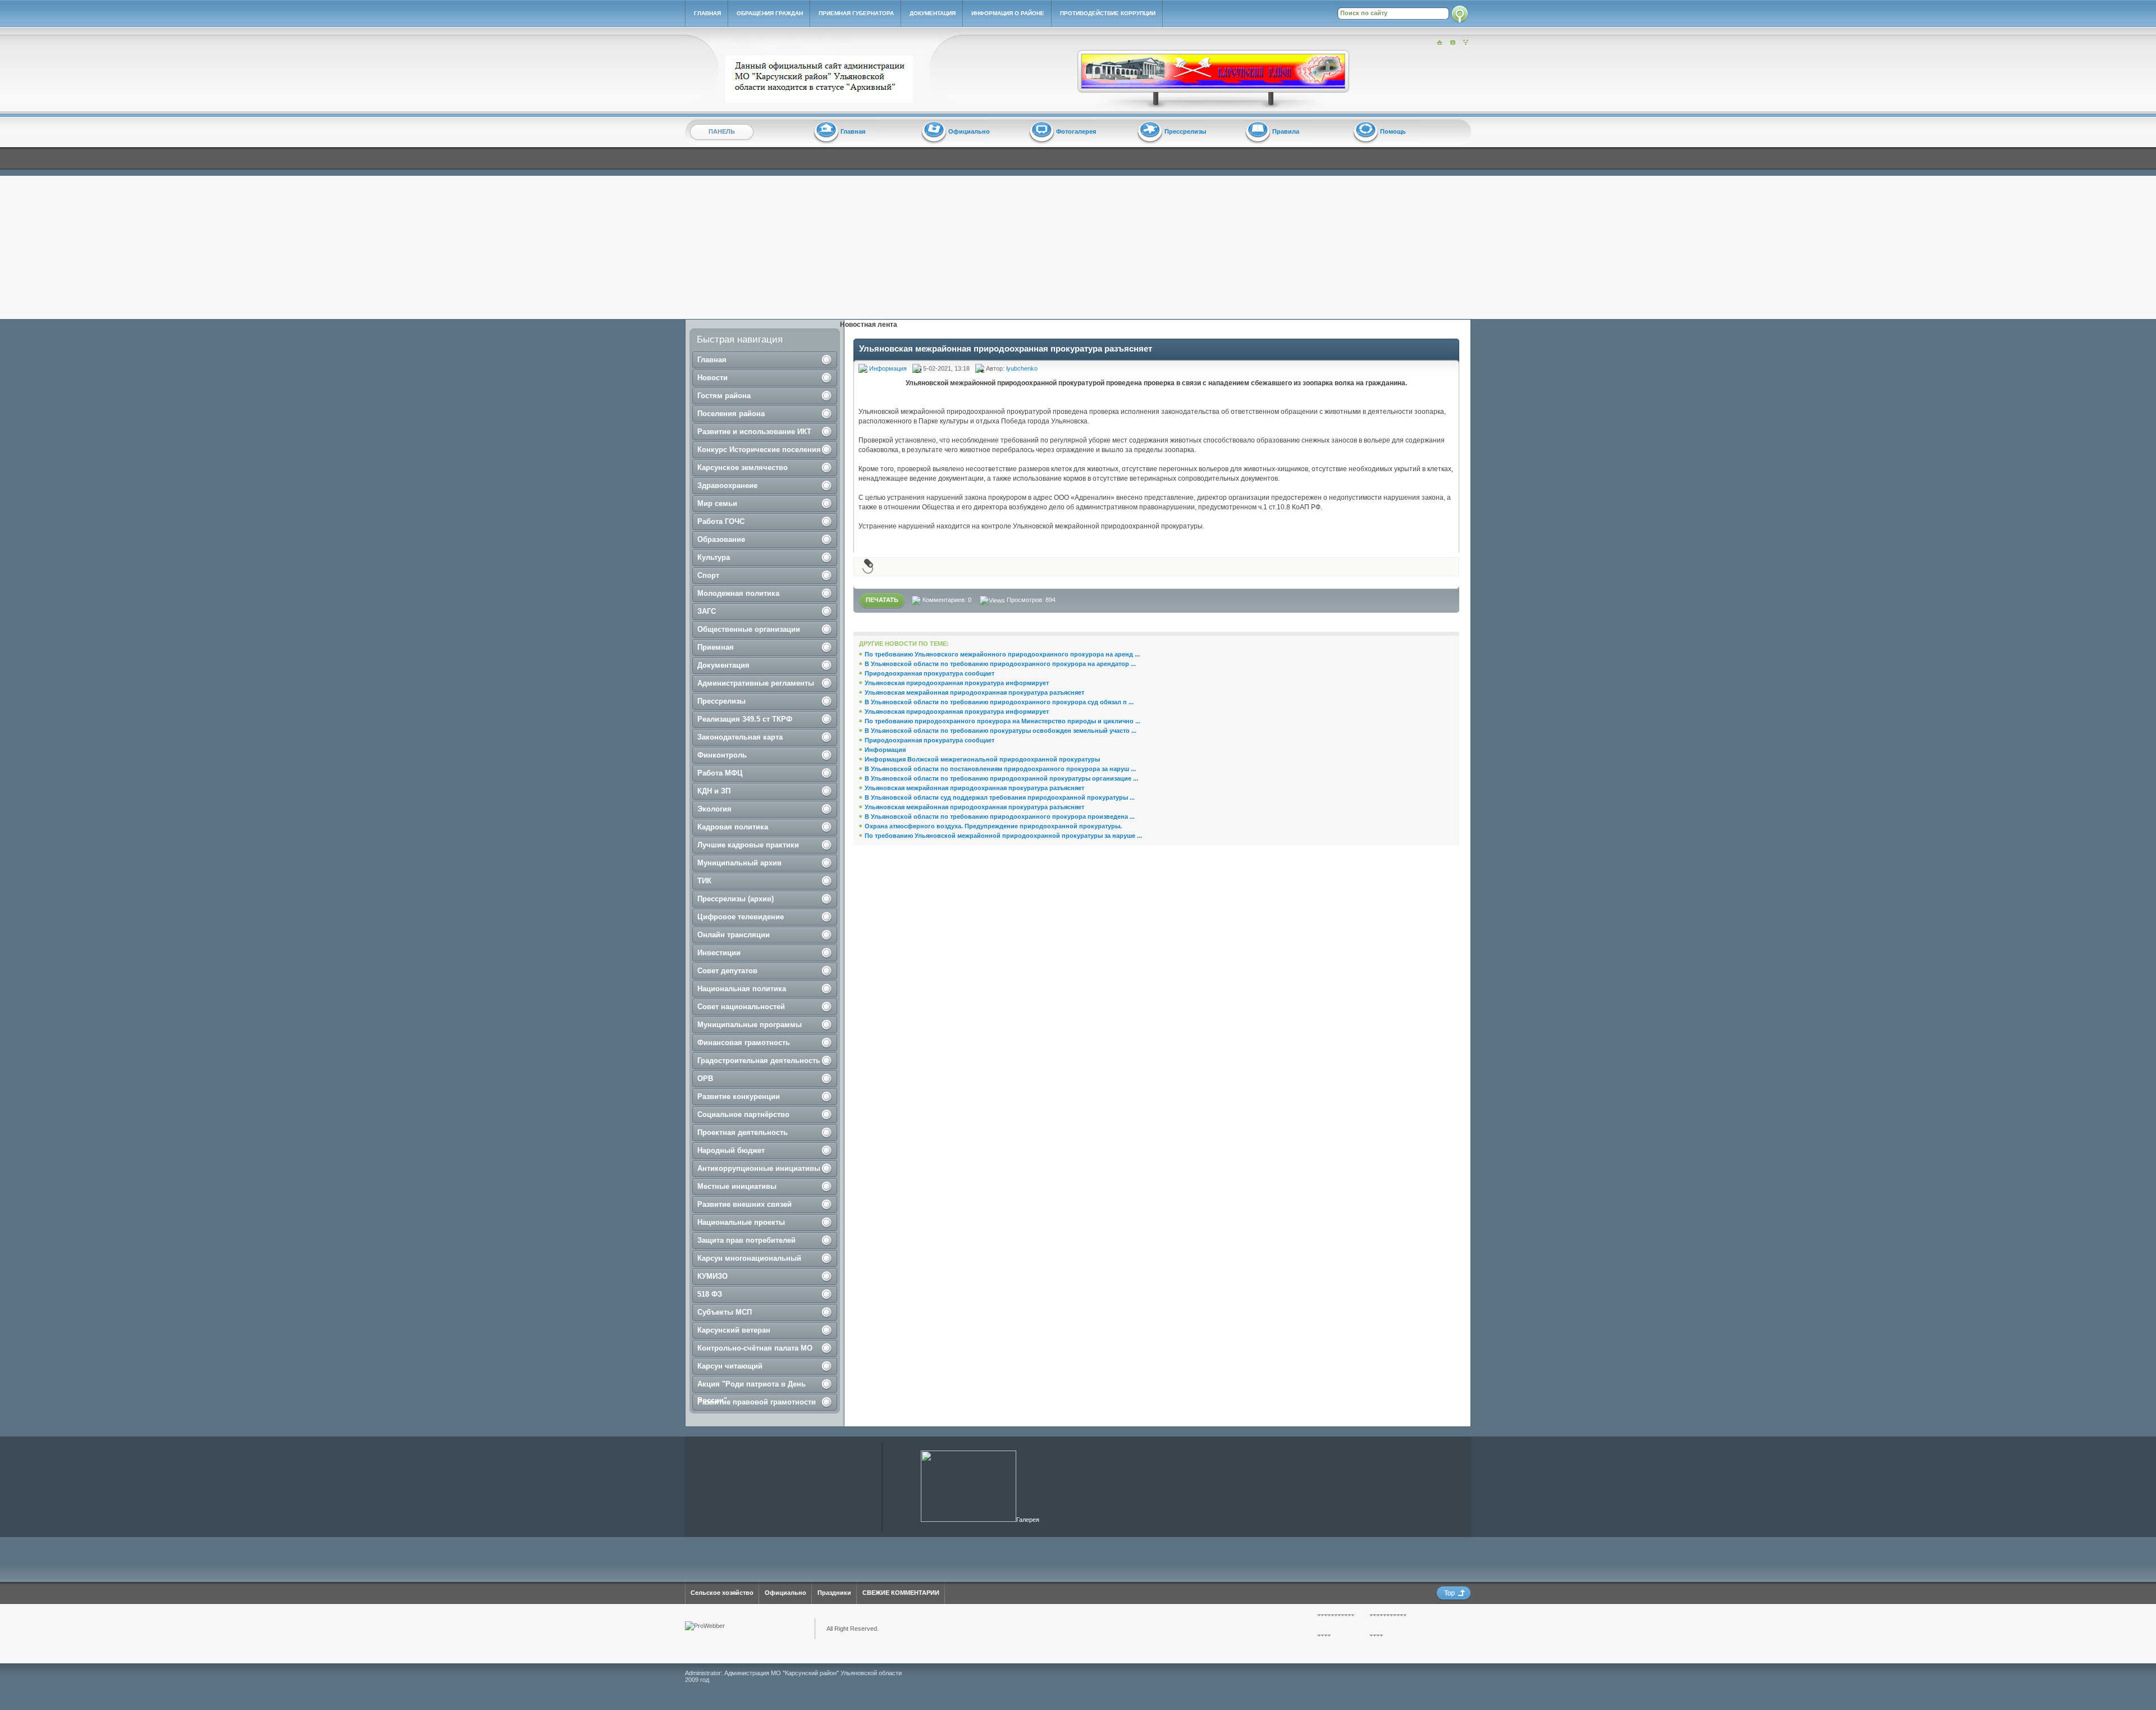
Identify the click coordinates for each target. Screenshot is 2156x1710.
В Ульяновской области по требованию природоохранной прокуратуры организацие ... (1001, 778)
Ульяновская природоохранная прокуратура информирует (957, 683)
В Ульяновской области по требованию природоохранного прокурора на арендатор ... (1000, 664)
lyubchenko (1022, 368)
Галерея (1028, 1520)
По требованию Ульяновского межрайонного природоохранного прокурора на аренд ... (1002, 654)
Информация (888, 368)
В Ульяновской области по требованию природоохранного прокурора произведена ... (1000, 817)
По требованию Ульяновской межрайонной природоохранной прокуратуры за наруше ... (1003, 836)
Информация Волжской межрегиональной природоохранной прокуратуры (982, 759)
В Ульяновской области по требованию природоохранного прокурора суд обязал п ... (999, 702)
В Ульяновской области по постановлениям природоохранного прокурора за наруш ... (1000, 769)
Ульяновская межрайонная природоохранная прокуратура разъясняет (974, 692)
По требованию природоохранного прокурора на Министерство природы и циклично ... (1002, 721)
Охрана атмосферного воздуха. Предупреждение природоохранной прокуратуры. (993, 826)
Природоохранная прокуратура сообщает (929, 673)
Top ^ (1454, 1593)
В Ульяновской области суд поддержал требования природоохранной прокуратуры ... (1000, 797)
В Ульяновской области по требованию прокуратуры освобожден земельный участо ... (1001, 731)
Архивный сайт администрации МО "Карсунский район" (822, 79)
